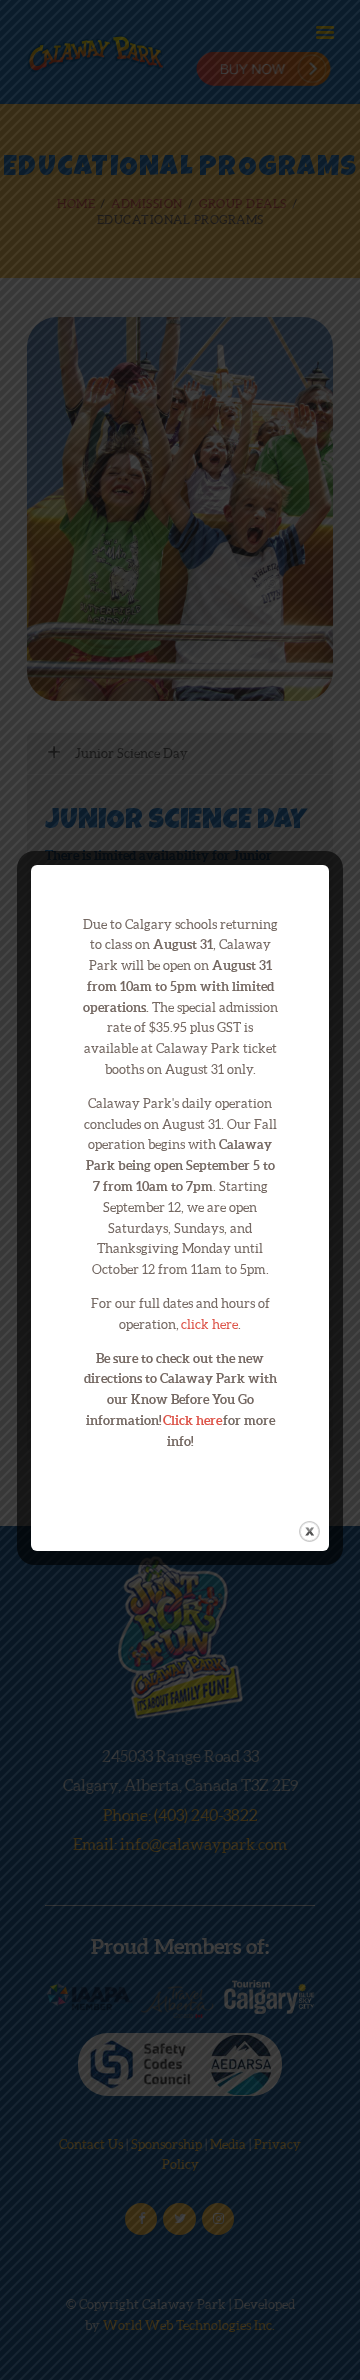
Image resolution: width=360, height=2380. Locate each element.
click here (209, 1324)
